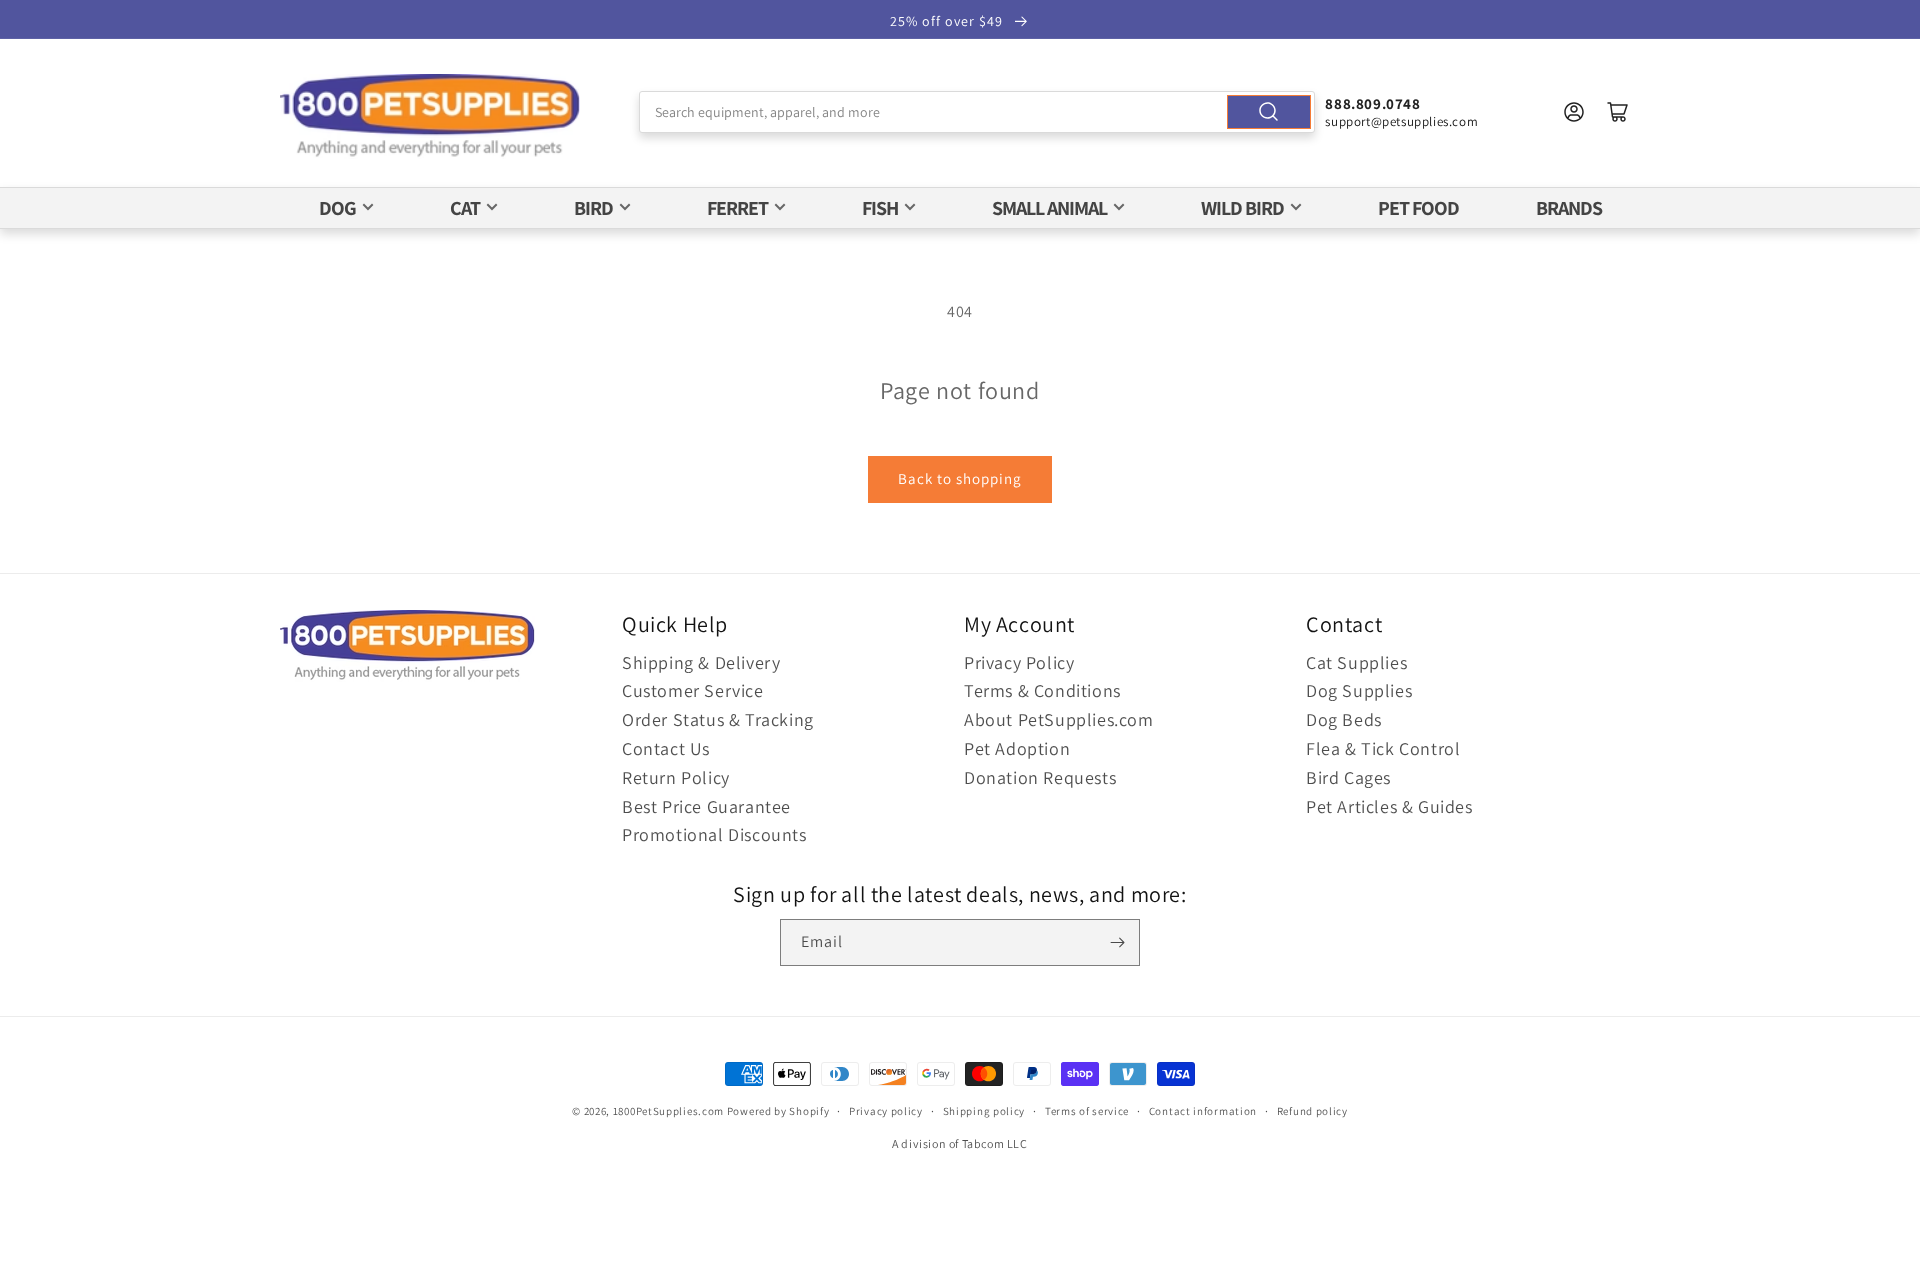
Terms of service (1087, 1111)
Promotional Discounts (714, 834)
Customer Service (693, 690)
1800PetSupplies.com (668, 1111)
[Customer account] (1574, 112)
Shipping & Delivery (701, 662)
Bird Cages (1348, 777)
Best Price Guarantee (706, 806)
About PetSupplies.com (1059, 719)
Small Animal (1049, 208)
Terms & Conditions (1042, 690)
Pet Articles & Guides (1389, 806)
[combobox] (977, 112)
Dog (337, 208)
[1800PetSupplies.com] (430, 116)
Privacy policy (886, 1111)
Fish (880, 208)
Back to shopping (960, 478)
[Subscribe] (1117, 942)
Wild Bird (1242, 208)
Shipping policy (984, 1111)
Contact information (1203, 1111)
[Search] (1269, 112)
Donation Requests (1040, 777)
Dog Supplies (1359, 690)
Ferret (737, 208)
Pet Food (1418, 208)
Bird (593, 208)
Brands (1569, 208)
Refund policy (1312, 1111)
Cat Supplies (1356, 662)
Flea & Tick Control (1383, 748)
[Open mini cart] (1618, 112)
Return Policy (676, 777)
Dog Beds (1344, 719)
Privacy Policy (1019, 662)
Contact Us (666, 748)
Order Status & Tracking (718, 719)
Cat (465, 208)
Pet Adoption (1017, 748)
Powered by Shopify (778, 1111)
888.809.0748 (1372, 103)
